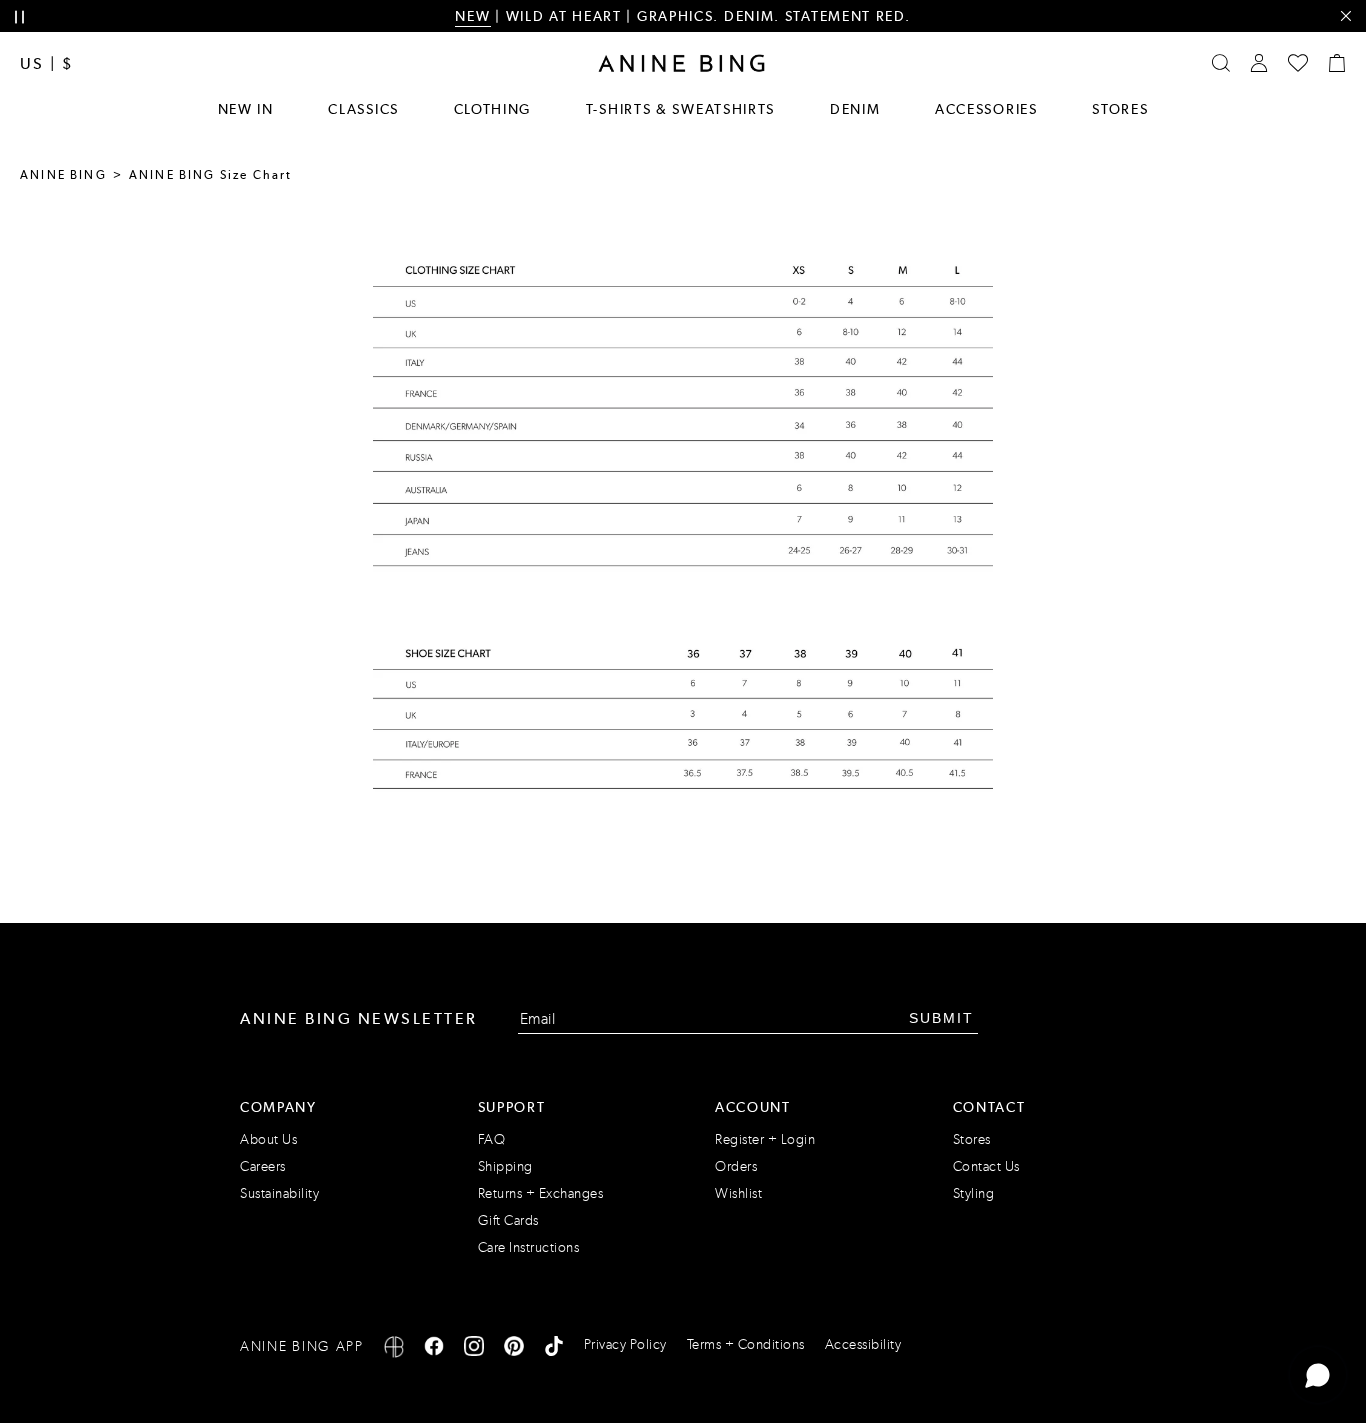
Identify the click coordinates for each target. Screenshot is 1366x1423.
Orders (736, 1166)
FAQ (492, 1139)
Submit (941, 1018)
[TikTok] (554, 1349)
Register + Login (765, 1139)
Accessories (986, 109)
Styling (974, 1193)
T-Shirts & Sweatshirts (680, 109)
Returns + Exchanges (541, 1193)
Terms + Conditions (746, 1344)
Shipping (505, 1166)
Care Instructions (529, 1247)
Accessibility (863, 1344)
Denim (855, 109)
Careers (263, 1166)
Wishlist (738, 1193)
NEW (472, 16)
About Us (268, 1139)
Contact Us (986, 1166)
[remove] (1345, 16)
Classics (363, 109)
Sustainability (279, 1193)
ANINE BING (63, 175)
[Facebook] (434, 1349)
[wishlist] (1298, 63)
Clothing (493, 109)
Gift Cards (508, 1220)
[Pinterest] (514, 1349)
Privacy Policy (625, 1344)
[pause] (19, 17)
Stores (1120, 109)
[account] (1259, 63)
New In (246, 109)
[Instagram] (474, 1349)
